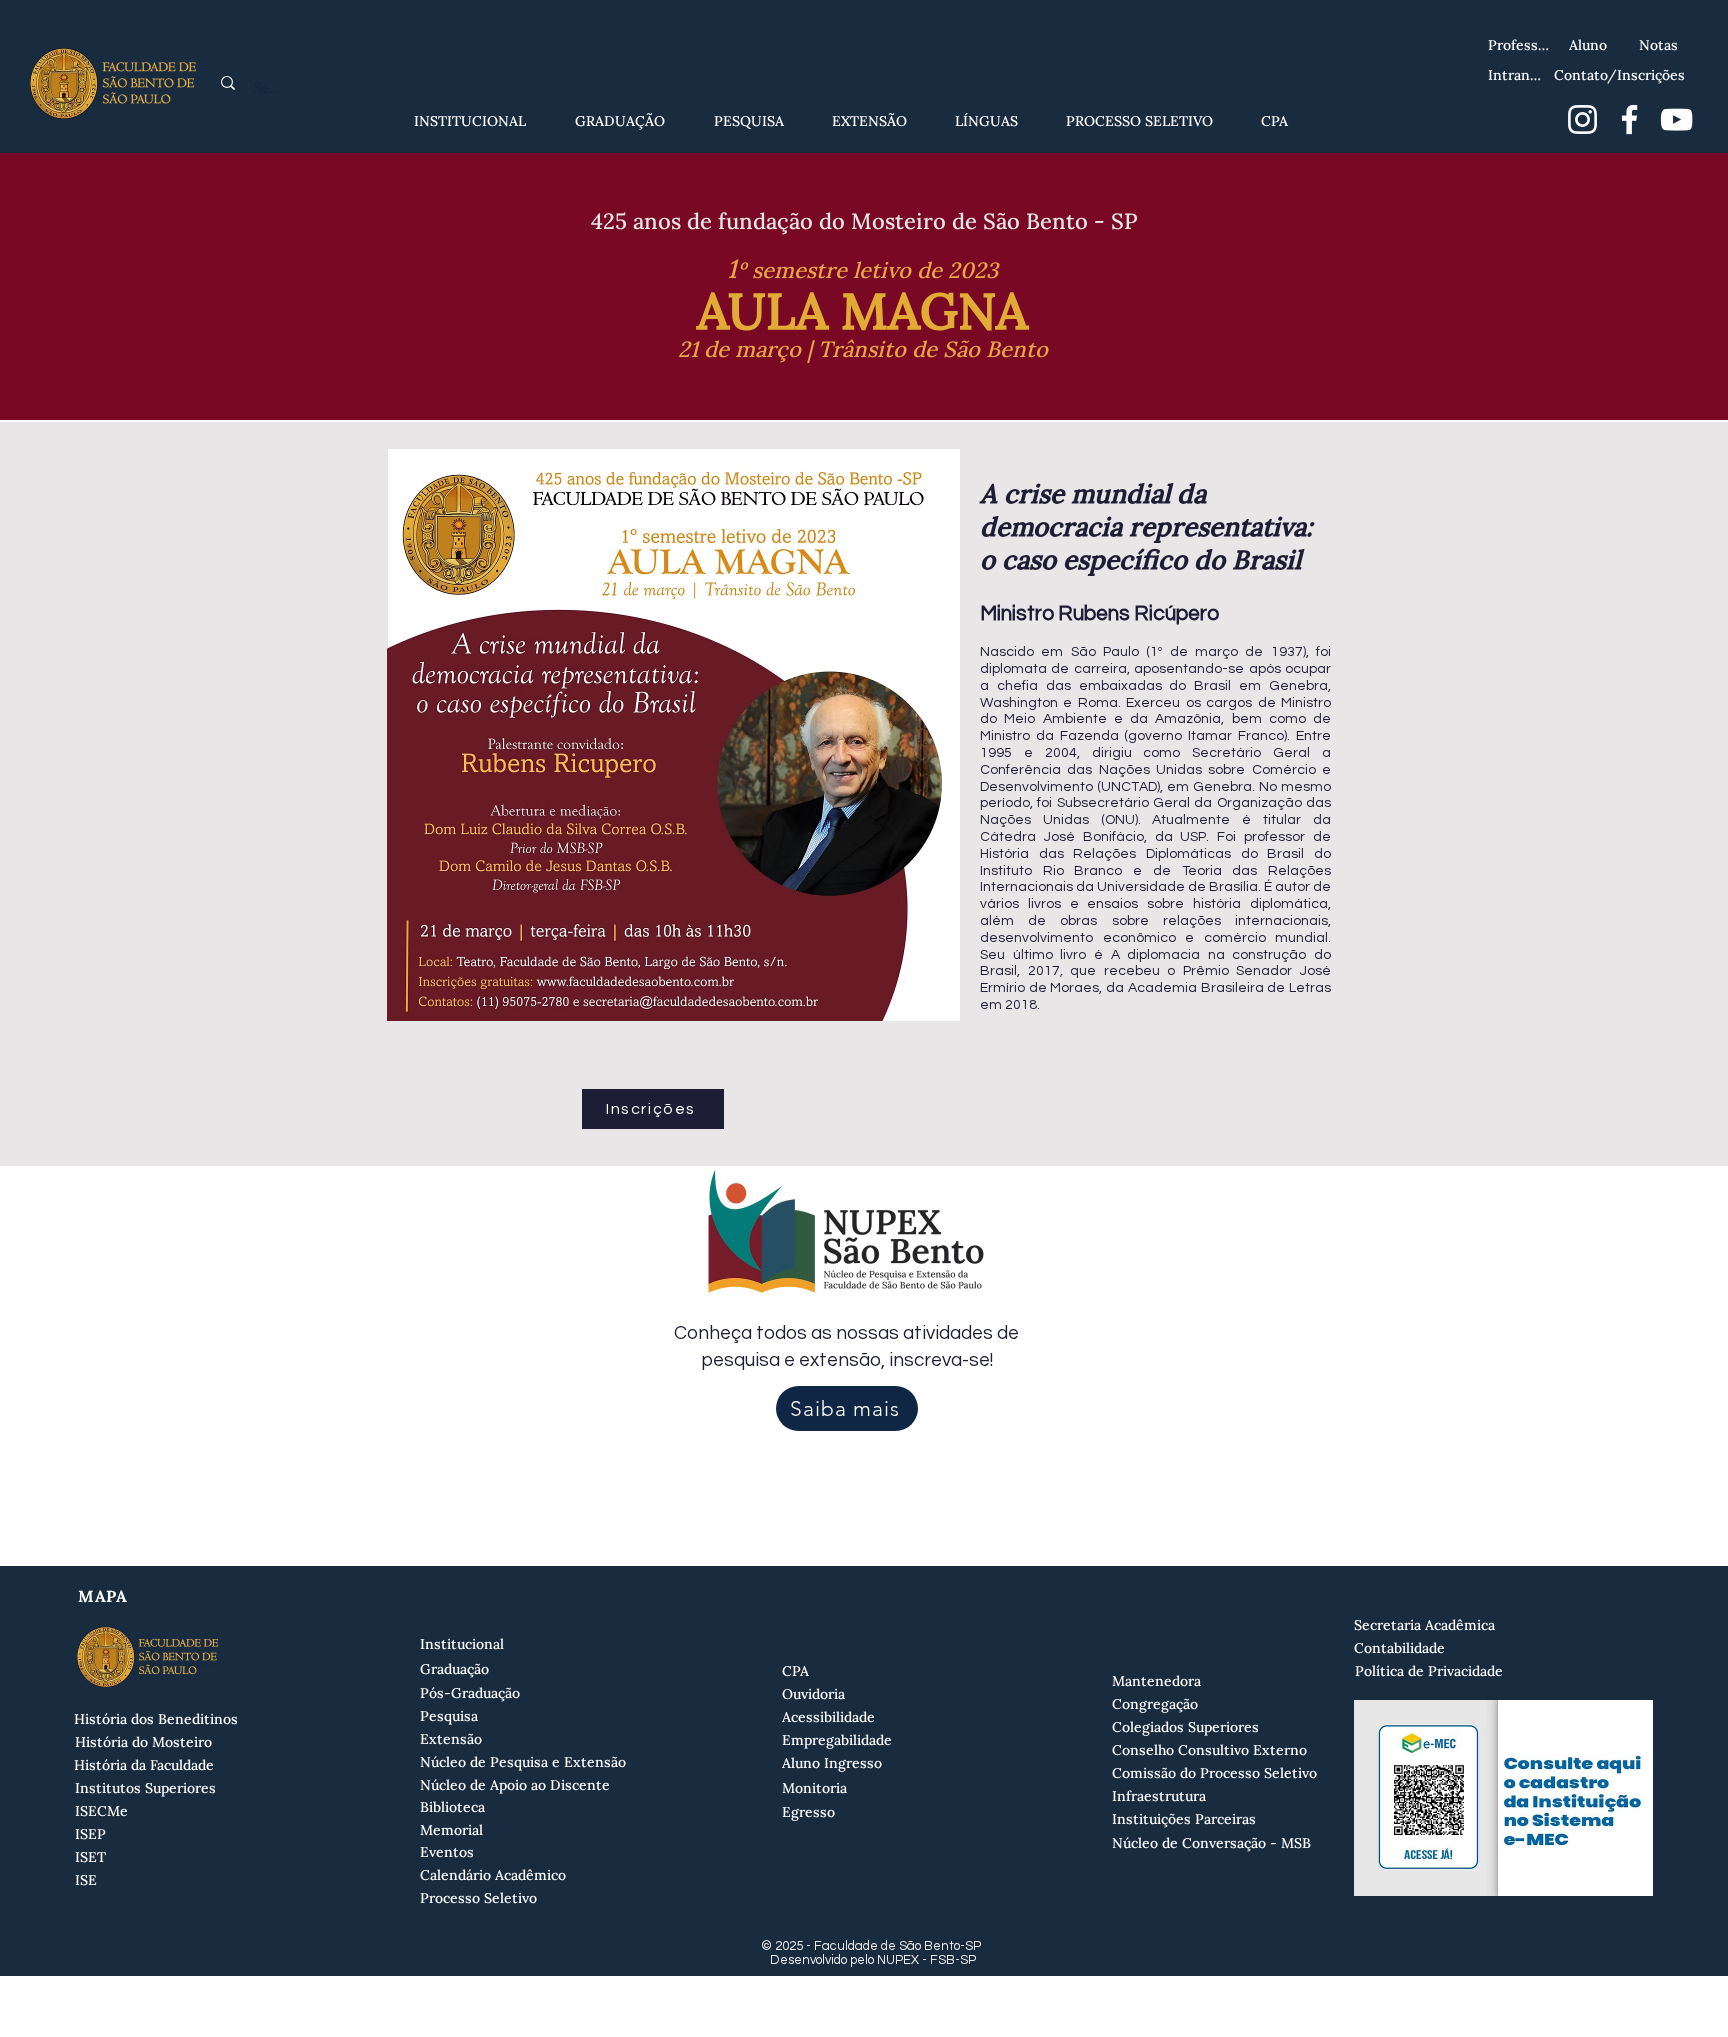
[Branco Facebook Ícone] (1629, 119)
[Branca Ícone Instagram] (1582, 119)
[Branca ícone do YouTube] (1676, 119)
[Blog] (1697, 27)
